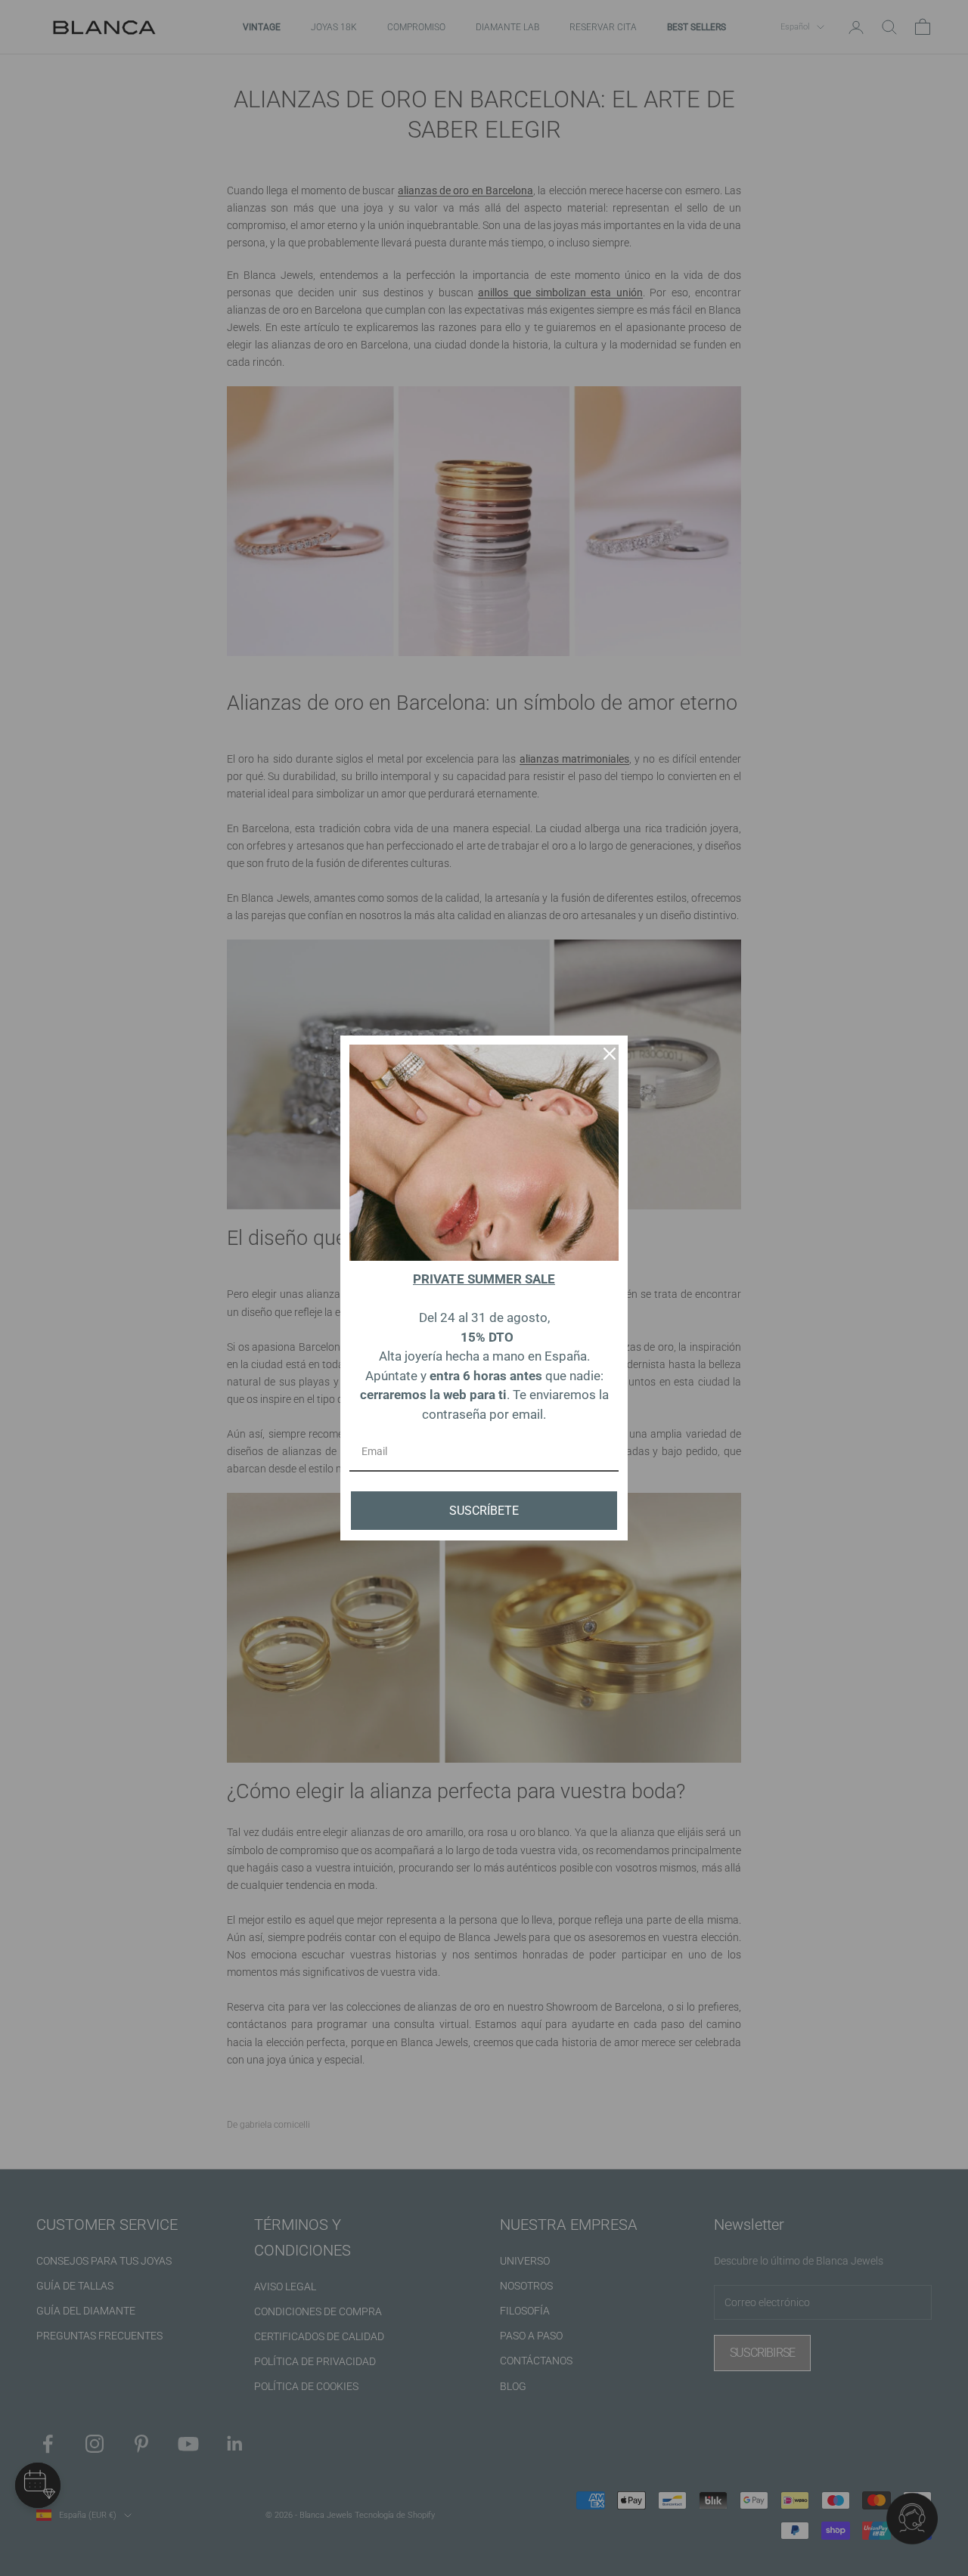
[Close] (610, 1054)
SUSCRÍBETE (484, 1511)
